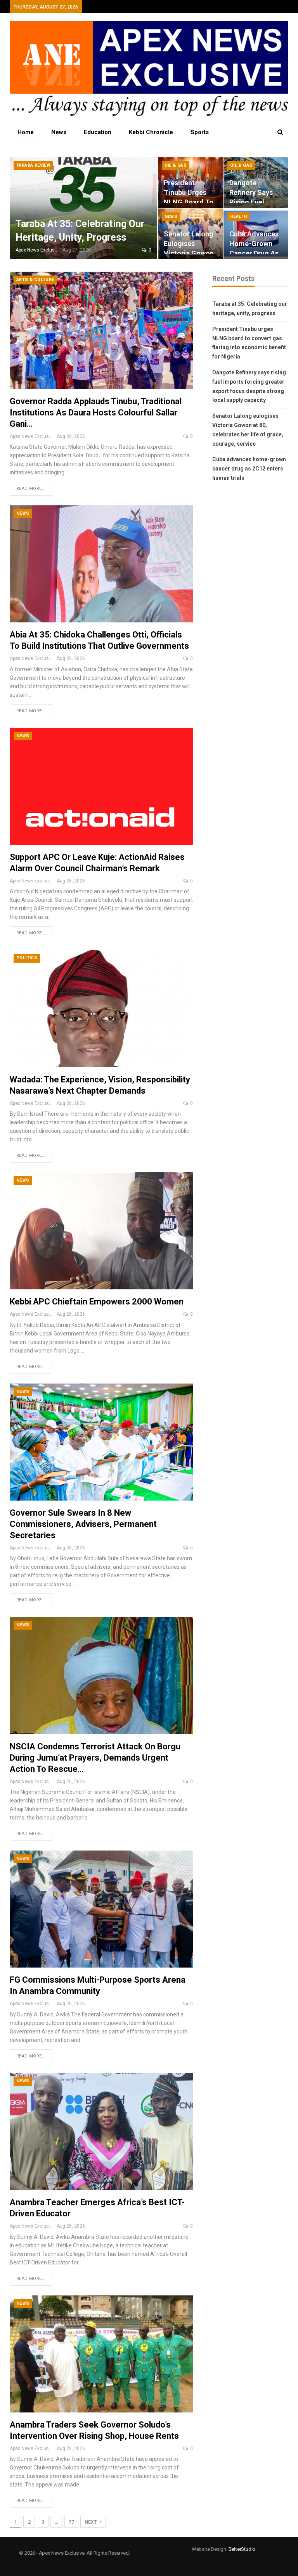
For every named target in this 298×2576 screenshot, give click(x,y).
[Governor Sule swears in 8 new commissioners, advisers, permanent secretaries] (101, 1442)
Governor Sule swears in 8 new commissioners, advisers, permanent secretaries (83, 1524)
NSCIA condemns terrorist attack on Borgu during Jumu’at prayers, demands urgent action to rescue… (95, 1758)
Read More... (31, 488)
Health (238, 216)
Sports (200, 132)
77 (71, 2522)
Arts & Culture (35, 280)
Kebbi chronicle (151, 132)
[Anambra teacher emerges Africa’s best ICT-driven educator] (101, 2131)
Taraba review (33, 165)
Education (98, 132)
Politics (27, 958)
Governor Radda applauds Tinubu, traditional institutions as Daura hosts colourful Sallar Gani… (96, 413)
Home (26, 132)
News (59, 132)
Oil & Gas (176, 165)
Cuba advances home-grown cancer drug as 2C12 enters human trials (254, 253)
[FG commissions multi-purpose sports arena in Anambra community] (101, 1909)
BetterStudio (242, 2549)
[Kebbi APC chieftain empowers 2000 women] (101, 1231)
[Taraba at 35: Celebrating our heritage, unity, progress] (83, 208)
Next (91, 2522)
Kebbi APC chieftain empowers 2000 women (97, 1302)
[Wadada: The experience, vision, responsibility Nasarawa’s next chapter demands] (101, 1008)
